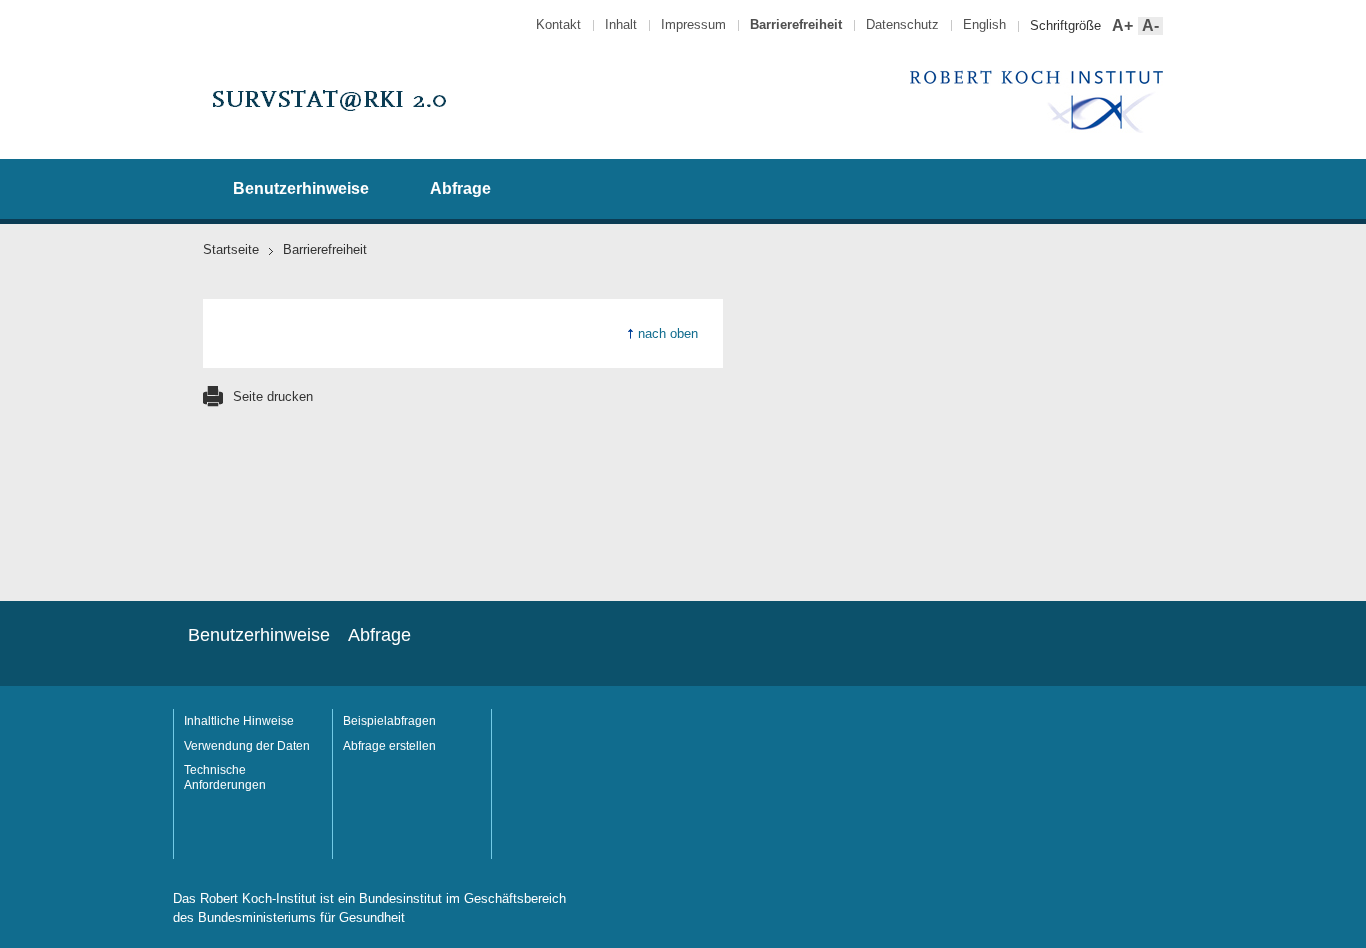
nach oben (668, 333)
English (984, 24)
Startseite (231, 249)
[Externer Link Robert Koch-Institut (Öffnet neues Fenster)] (1036, 129)
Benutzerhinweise (301, 188)
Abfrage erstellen (389, 746)
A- (1148, 26)
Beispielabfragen (389, 721)
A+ (1120, 26)
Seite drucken (273, 396)
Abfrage (460, 188)
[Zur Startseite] (328, 126)
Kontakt (558, 24)
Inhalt (621, 24)
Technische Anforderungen (225, 777)
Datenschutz (902, 24)
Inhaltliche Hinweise (239, 721)
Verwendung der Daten (247, 746)
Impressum (693, 24)
